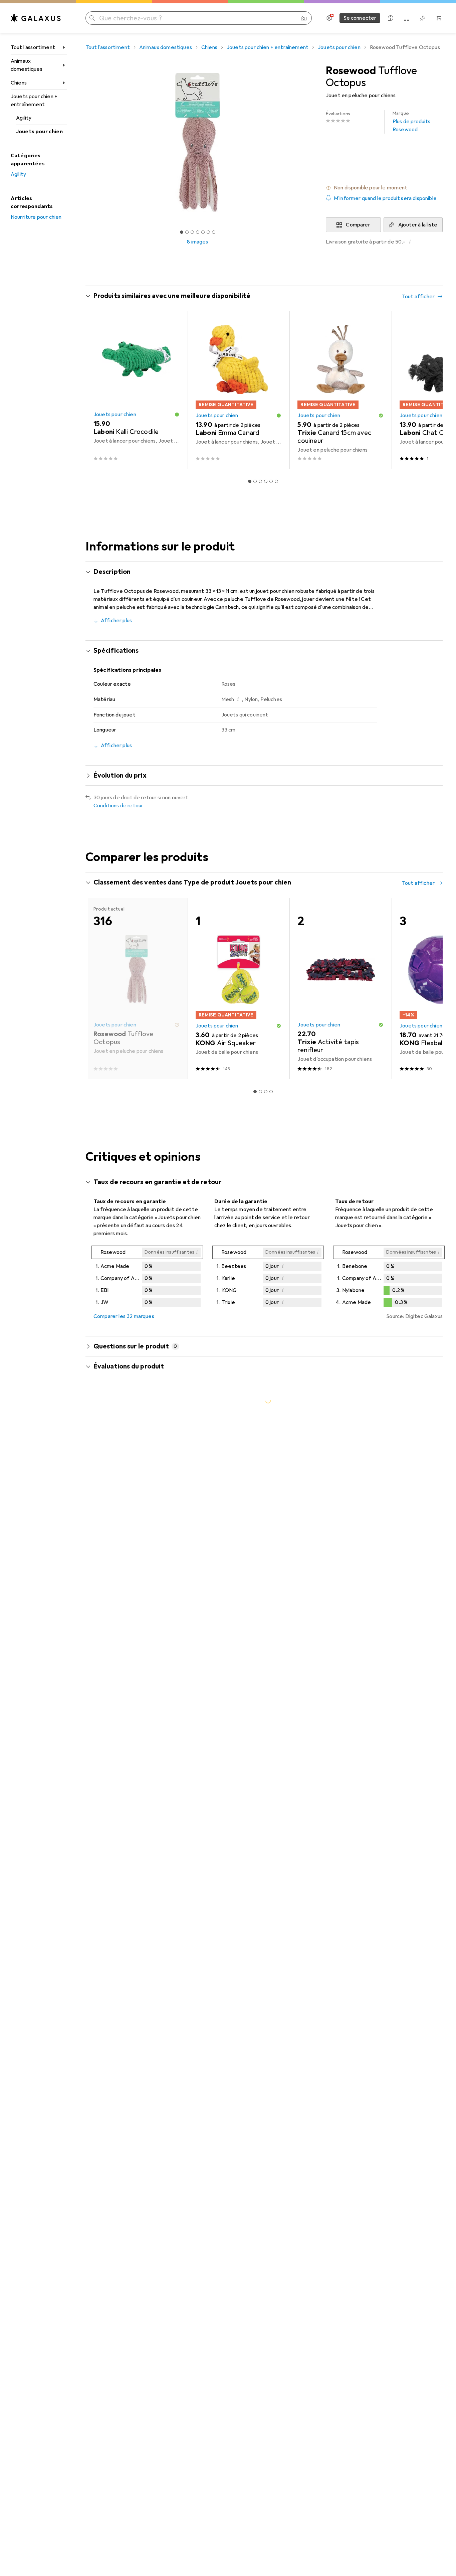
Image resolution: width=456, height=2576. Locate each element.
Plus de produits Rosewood (412, 122)
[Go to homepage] (36, 18)
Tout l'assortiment (33, 47)
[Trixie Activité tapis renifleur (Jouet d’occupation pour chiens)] (340, 989)
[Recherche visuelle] (304, 18)
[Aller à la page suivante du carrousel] (431, 390)
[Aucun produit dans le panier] (439, 18)
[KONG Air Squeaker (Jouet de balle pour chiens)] (239, 989)
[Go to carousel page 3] (260, 481)
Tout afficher (418, 297)
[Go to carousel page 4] (266, 481)
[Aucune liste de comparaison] (407, 18)
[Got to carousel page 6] (208, 232)
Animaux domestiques (27, 65)
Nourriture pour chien (36, 217)
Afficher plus (116, 621)
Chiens (19, 83)
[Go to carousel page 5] (271, 481)
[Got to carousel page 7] (214, 232)
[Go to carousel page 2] (255, 481)
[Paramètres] (329, 18)
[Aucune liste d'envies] (423, 18)
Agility (24, 118)
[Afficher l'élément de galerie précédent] (84, 142)
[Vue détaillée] (147, 1278)
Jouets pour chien (39, 132)
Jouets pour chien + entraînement (34, 101)
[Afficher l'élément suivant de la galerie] (311, 142)
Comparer (358, 225)
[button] (384, 188)
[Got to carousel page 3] (192, 232)
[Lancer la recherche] (92, 18)
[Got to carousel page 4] (198, 232)
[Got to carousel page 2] (187, 232)
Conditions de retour (118, 806)
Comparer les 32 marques (124, 1316)
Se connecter (360, 18)
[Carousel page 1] (182, 232)
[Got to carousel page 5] (203, 232)
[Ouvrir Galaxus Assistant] (391, 18)
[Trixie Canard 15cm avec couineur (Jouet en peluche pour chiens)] (340, 390)
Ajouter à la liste (418, 225)
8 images (197, 242)
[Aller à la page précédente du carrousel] (97, 390)
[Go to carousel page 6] (276, 481)
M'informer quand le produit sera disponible (385, 198)
